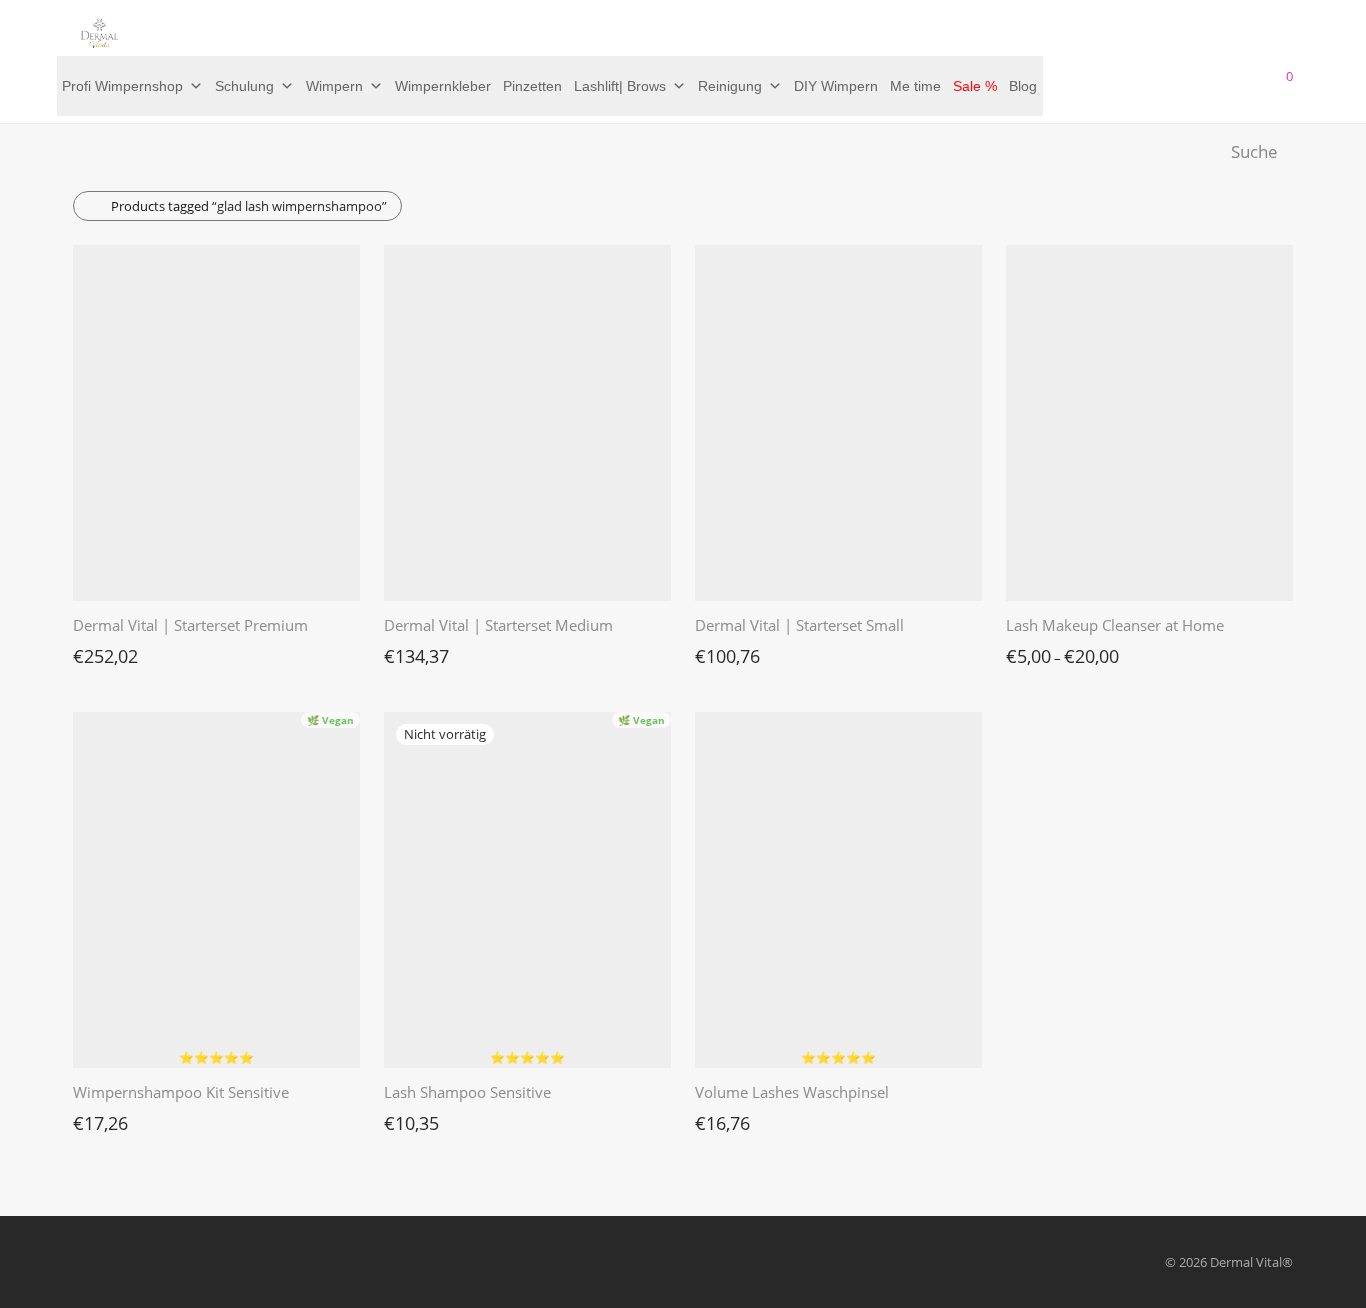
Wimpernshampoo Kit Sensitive (181, 1092)
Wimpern (334, 86)
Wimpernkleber (443, 86)
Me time (915, 86)
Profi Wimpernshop (122, 86)
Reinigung (730, 86)
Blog (1023, 86)
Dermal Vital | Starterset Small (799, 625)
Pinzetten (532, 86)
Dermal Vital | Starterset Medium (498, 625)
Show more (97, 651)
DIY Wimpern (836, 86)
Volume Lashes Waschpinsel (792, 1092)
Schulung (244, 86)
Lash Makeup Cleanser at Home (1115, 625)
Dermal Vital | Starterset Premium (190, 625)
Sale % (975, 86)
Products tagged (249, 206)
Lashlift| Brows (620, 86)
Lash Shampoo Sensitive (467, 1092)
